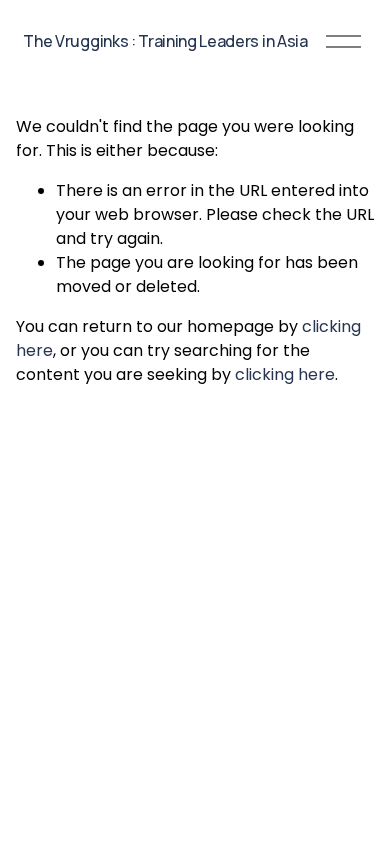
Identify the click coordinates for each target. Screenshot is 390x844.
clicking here (285, 374)
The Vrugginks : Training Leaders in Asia (165, 41)
